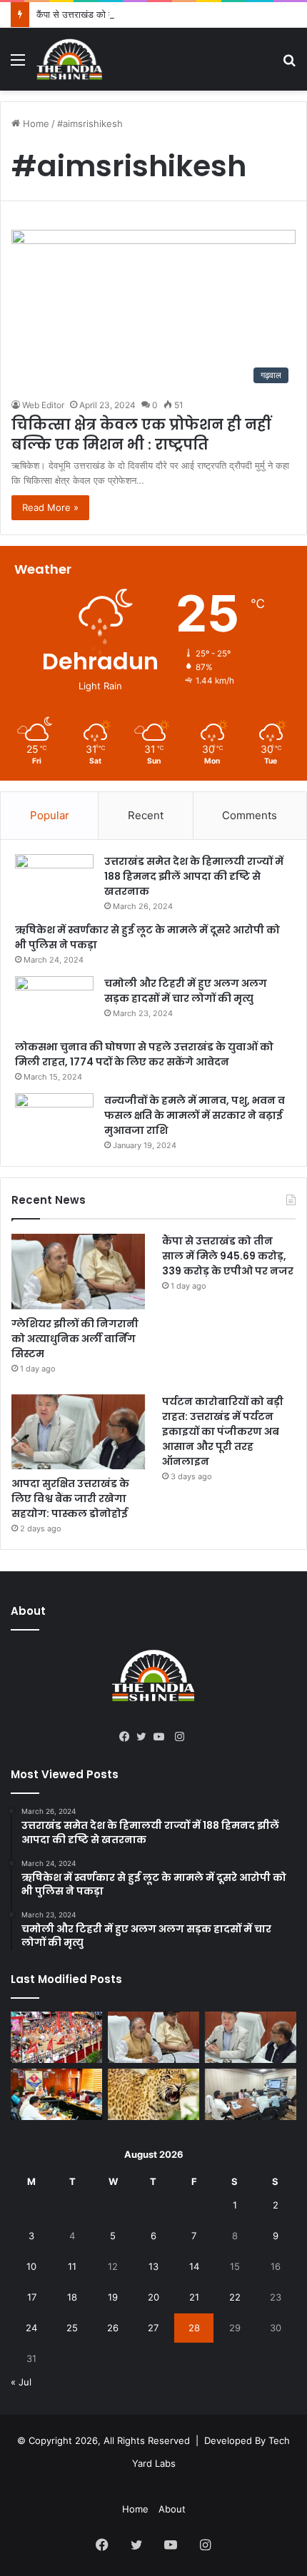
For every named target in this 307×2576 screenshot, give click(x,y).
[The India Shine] (70, 59)
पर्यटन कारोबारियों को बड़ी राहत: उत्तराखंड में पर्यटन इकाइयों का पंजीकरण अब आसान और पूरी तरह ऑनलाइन (223, 1431)
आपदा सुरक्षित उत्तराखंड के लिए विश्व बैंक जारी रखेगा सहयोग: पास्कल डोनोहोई (70, 1499)
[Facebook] (128, 1737)
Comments (250, 815)
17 (32, 2297)
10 (31, 2266)
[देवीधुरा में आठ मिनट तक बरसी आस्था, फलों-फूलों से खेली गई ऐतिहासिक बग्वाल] (56, 2037)
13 (153, 2266)
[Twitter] (145, 1737)
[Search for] (289, 65)
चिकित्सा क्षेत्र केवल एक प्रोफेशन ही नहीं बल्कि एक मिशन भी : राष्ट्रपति (141, 435)
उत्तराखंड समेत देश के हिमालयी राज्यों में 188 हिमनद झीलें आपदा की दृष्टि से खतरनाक (194, 876)
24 (31, 2328)
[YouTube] (162, 1737)
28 (194, 2328)
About (172, 2509)
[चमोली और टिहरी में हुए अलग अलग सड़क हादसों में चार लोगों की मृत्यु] (54, 1003)
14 (194, 2266)
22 (235, 2297)
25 (72, 2328)
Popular (50, 815)
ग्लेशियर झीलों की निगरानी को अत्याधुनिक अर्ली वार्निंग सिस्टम (75, 1339)
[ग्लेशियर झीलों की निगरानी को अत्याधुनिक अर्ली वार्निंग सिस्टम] (78, 1272)
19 (113, 2297)
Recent (146, 815)
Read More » (50, 507)
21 (194, 2297)
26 (113, 2328)
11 (72, 2266)
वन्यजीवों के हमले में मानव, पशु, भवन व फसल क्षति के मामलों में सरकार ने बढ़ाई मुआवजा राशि (195, 1115)
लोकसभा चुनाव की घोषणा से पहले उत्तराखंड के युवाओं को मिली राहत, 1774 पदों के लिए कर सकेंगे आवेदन (144, 1054)
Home (35, 123)
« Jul (21, 2382)
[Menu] (18, 65)
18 (72, 2297)
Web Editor (43, 405)
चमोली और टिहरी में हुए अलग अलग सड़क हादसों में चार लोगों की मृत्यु (186, 991)
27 (153, 2328)
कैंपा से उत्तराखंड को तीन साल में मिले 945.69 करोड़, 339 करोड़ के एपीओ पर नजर (228, 1256)
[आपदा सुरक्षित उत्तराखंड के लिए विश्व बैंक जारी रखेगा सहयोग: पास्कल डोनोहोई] (78, 1432)
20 (153, 2297)
